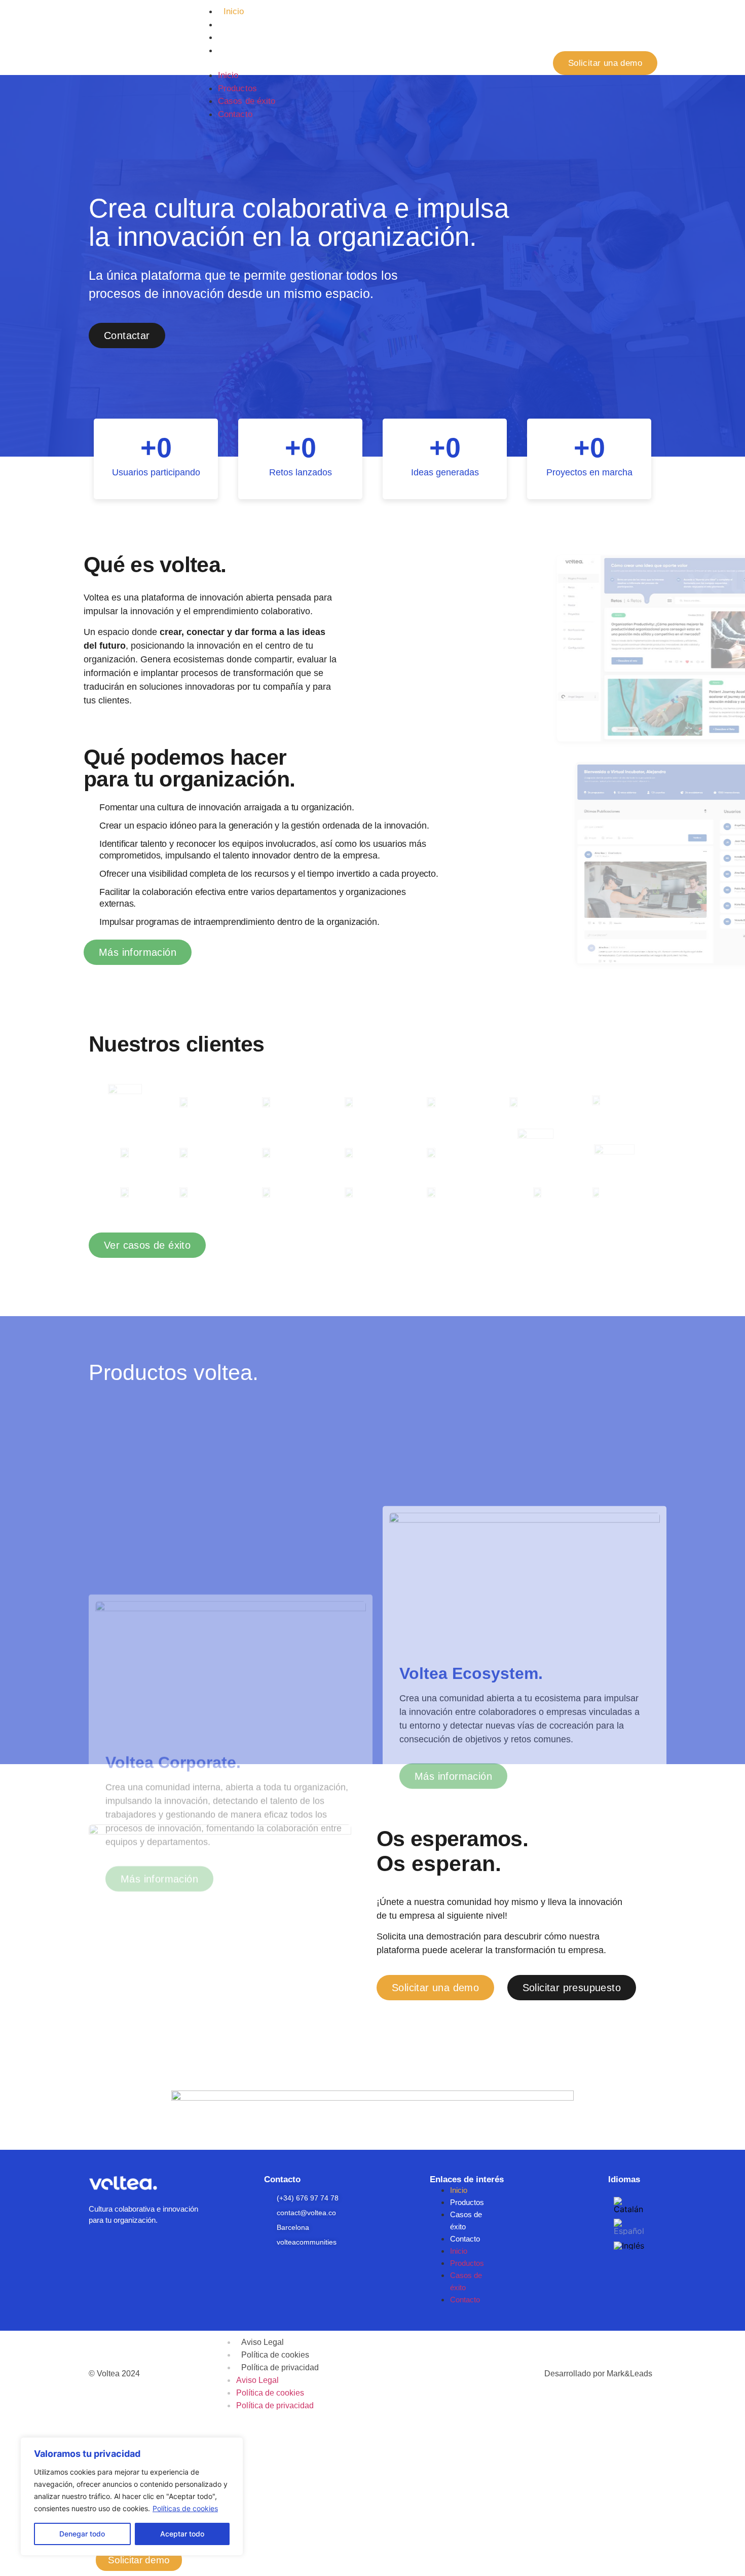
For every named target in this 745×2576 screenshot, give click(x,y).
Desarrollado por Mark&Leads (598, 2374)
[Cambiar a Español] (629, 2227)
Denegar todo (82, 2534)
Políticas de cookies (185, 2508)
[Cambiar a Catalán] (629, 2205)
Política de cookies (275, 2355)
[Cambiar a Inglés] (629, 2245)
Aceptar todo (182, 2534)
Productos (243, 25)
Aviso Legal (263, 2342)
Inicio (234, 11)
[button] (367, 63)
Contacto (241, 50)
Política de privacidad (280, 2367)
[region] (132, 2496)
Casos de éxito (252, 37)
